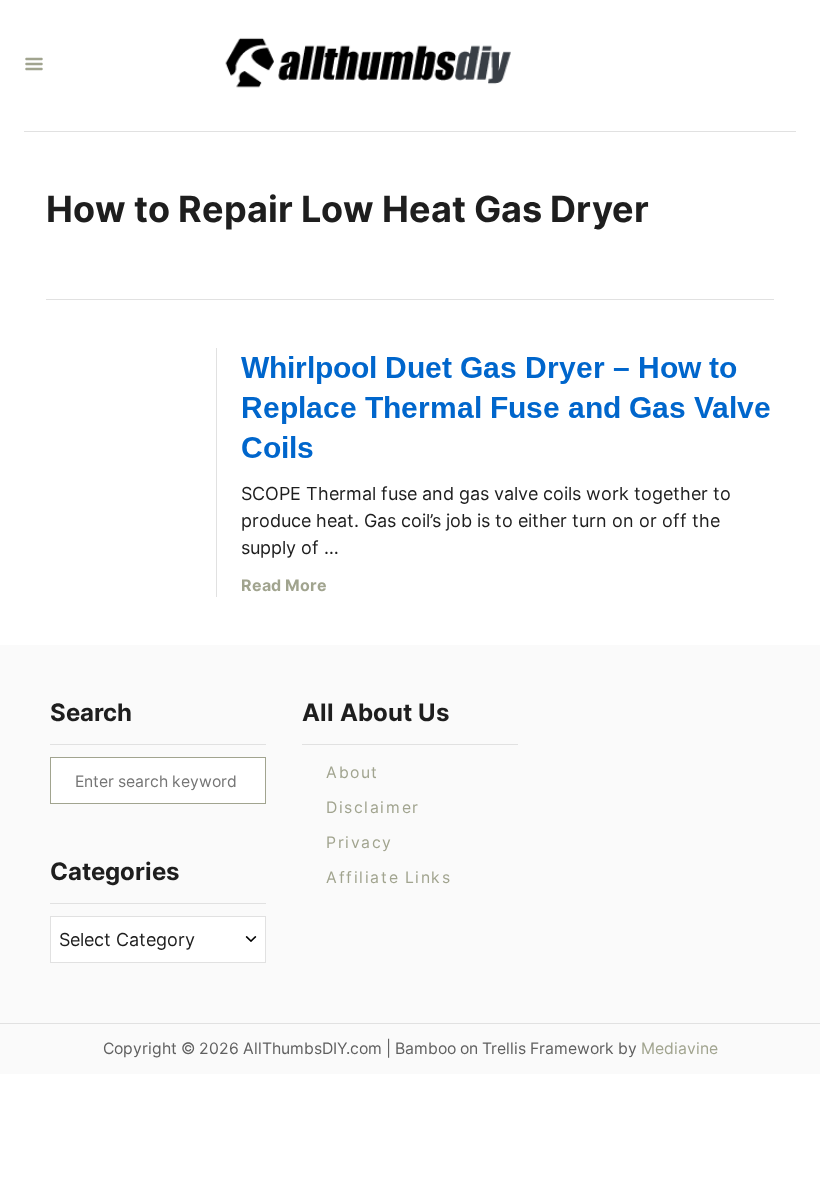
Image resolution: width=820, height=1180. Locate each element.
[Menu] (34, 65)
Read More (284, 585)
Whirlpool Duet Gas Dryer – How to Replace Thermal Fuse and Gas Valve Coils (506, 407)
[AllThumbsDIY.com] (402, 65)
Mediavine (679, 1048)
